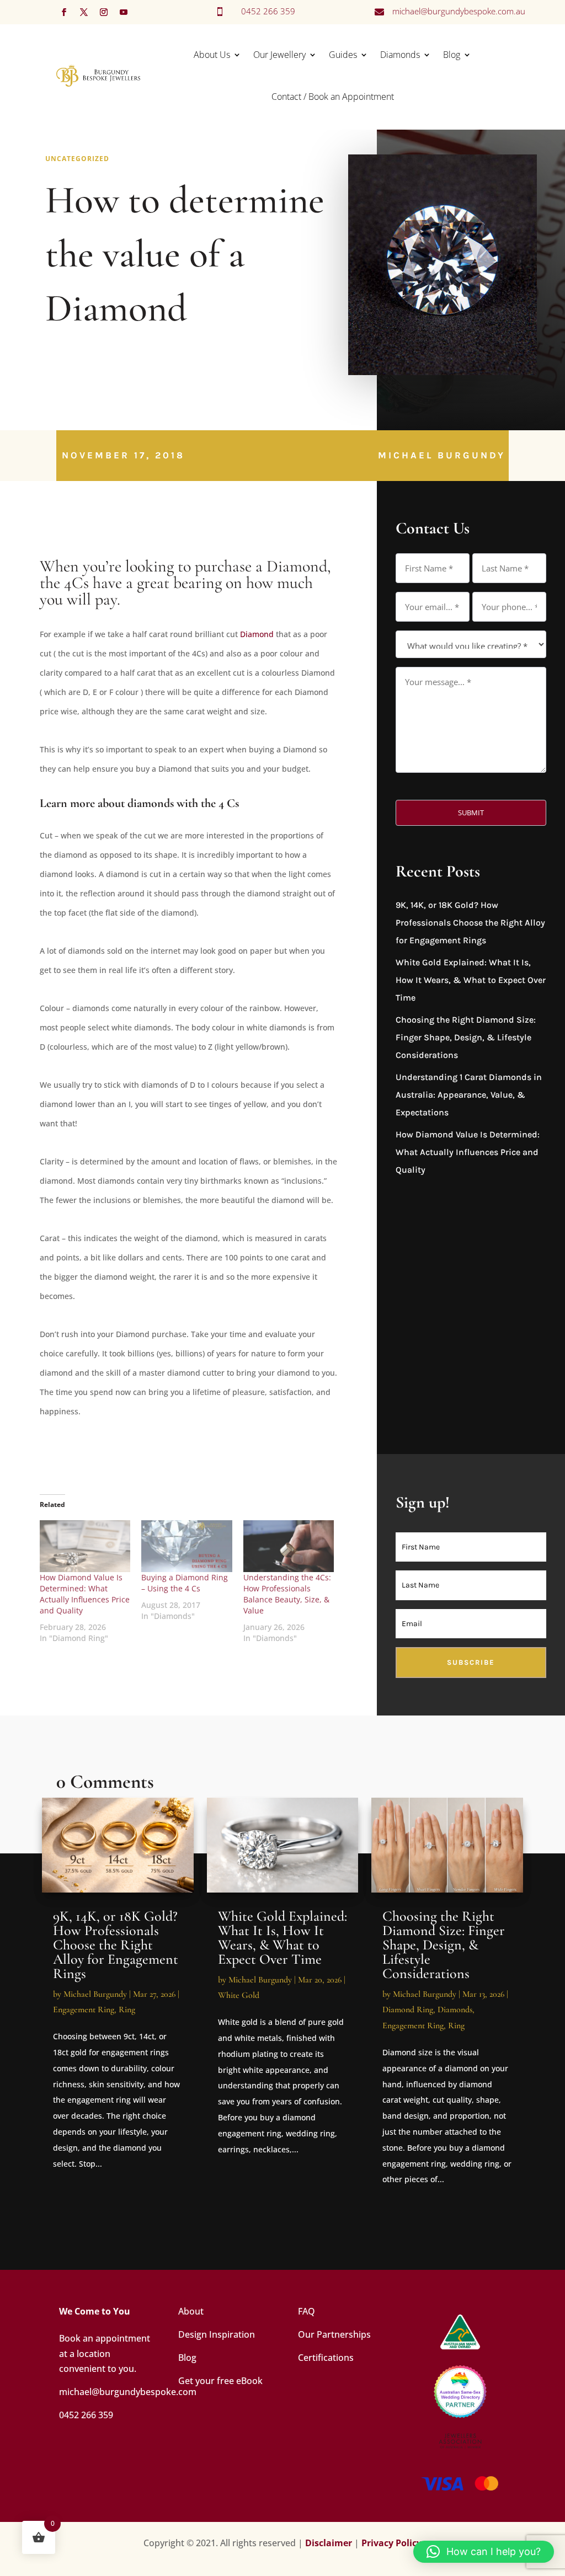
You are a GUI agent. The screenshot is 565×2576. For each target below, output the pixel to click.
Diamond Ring (408, 2010)
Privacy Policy (391, 2543)
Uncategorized (77, 159)
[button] (484, 2552)
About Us (212, 55)
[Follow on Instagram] (104, 12)
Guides (343, 55)
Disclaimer (329, 2543)
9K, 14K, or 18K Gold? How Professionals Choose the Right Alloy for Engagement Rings (470, 923)
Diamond (257, 634)
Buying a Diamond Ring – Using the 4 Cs (185, 1583)
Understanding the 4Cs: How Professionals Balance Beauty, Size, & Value (287, 1594)
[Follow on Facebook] (64, 12)
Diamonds (400, 55)
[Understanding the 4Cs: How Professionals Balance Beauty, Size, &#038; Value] (289, 1546)
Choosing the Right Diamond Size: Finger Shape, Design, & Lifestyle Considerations (466, 1037)
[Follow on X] (84, 12)
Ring (127, 2010)
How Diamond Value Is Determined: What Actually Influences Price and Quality (85, 1594)
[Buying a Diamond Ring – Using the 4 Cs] (187, 1546)
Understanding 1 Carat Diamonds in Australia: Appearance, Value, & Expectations (469, 1095)
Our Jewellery (279, 55)
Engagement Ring (84, 2010)
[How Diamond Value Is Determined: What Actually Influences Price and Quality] (85, 1546)
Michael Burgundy (442, 455)
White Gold (239, 1995)
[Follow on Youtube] (124, 12)
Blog (452, 55)
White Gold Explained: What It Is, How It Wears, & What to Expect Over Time (471, 980)
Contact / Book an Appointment (333, 97)
